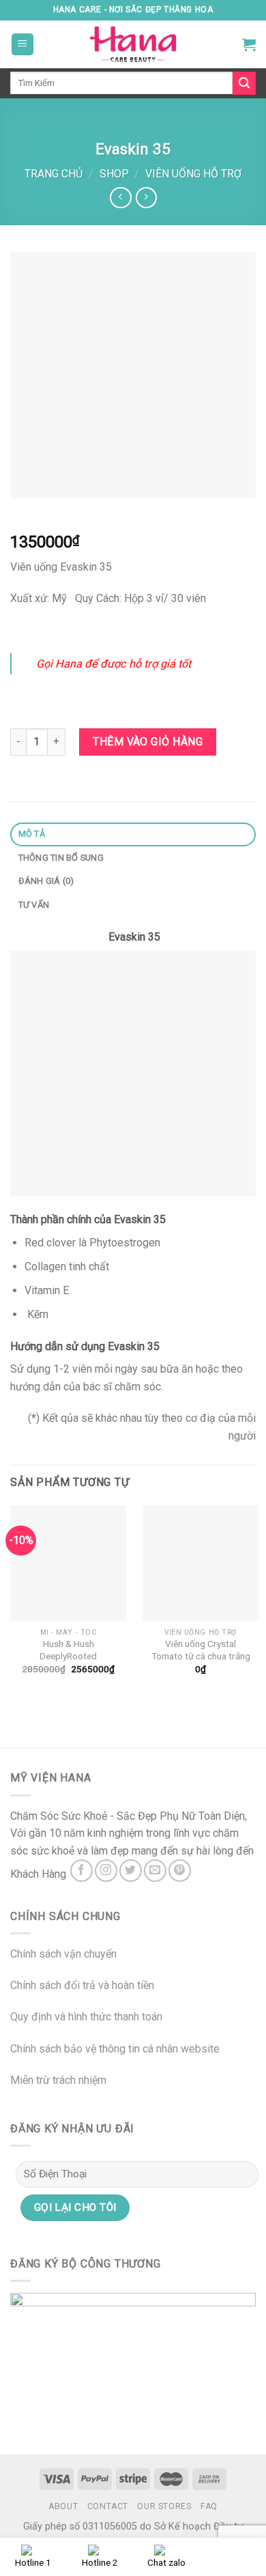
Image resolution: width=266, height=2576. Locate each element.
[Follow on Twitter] (131, 1871)
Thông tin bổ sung (61, 858)
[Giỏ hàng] (249, 44)
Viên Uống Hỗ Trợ (193, 174)
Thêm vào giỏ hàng (148, 742)
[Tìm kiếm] (244, 83)
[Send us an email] (155, 1871)
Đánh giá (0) (46, 881)
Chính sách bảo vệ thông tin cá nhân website (115, 2049)
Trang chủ (54, 174)
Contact (108, 2506)
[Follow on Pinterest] (180, 1871)
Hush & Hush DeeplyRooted (68, 1650)
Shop (114, 174)
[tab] (133, 834)
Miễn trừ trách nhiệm (58, 2080)
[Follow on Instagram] (106, 1871)
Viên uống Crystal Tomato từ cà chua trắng (201, 1650)
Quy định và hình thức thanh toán (86, 2017)
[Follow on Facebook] (82, 1871)
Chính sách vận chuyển (63, 1954)
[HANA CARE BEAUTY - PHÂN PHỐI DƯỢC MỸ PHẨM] (133, 44)
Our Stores (164, 2506)
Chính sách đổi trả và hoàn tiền (82, 1985)
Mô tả (32, 834)
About (63, 2506)
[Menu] (23, 45)
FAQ (209, 2506)
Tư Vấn (34, 905)
